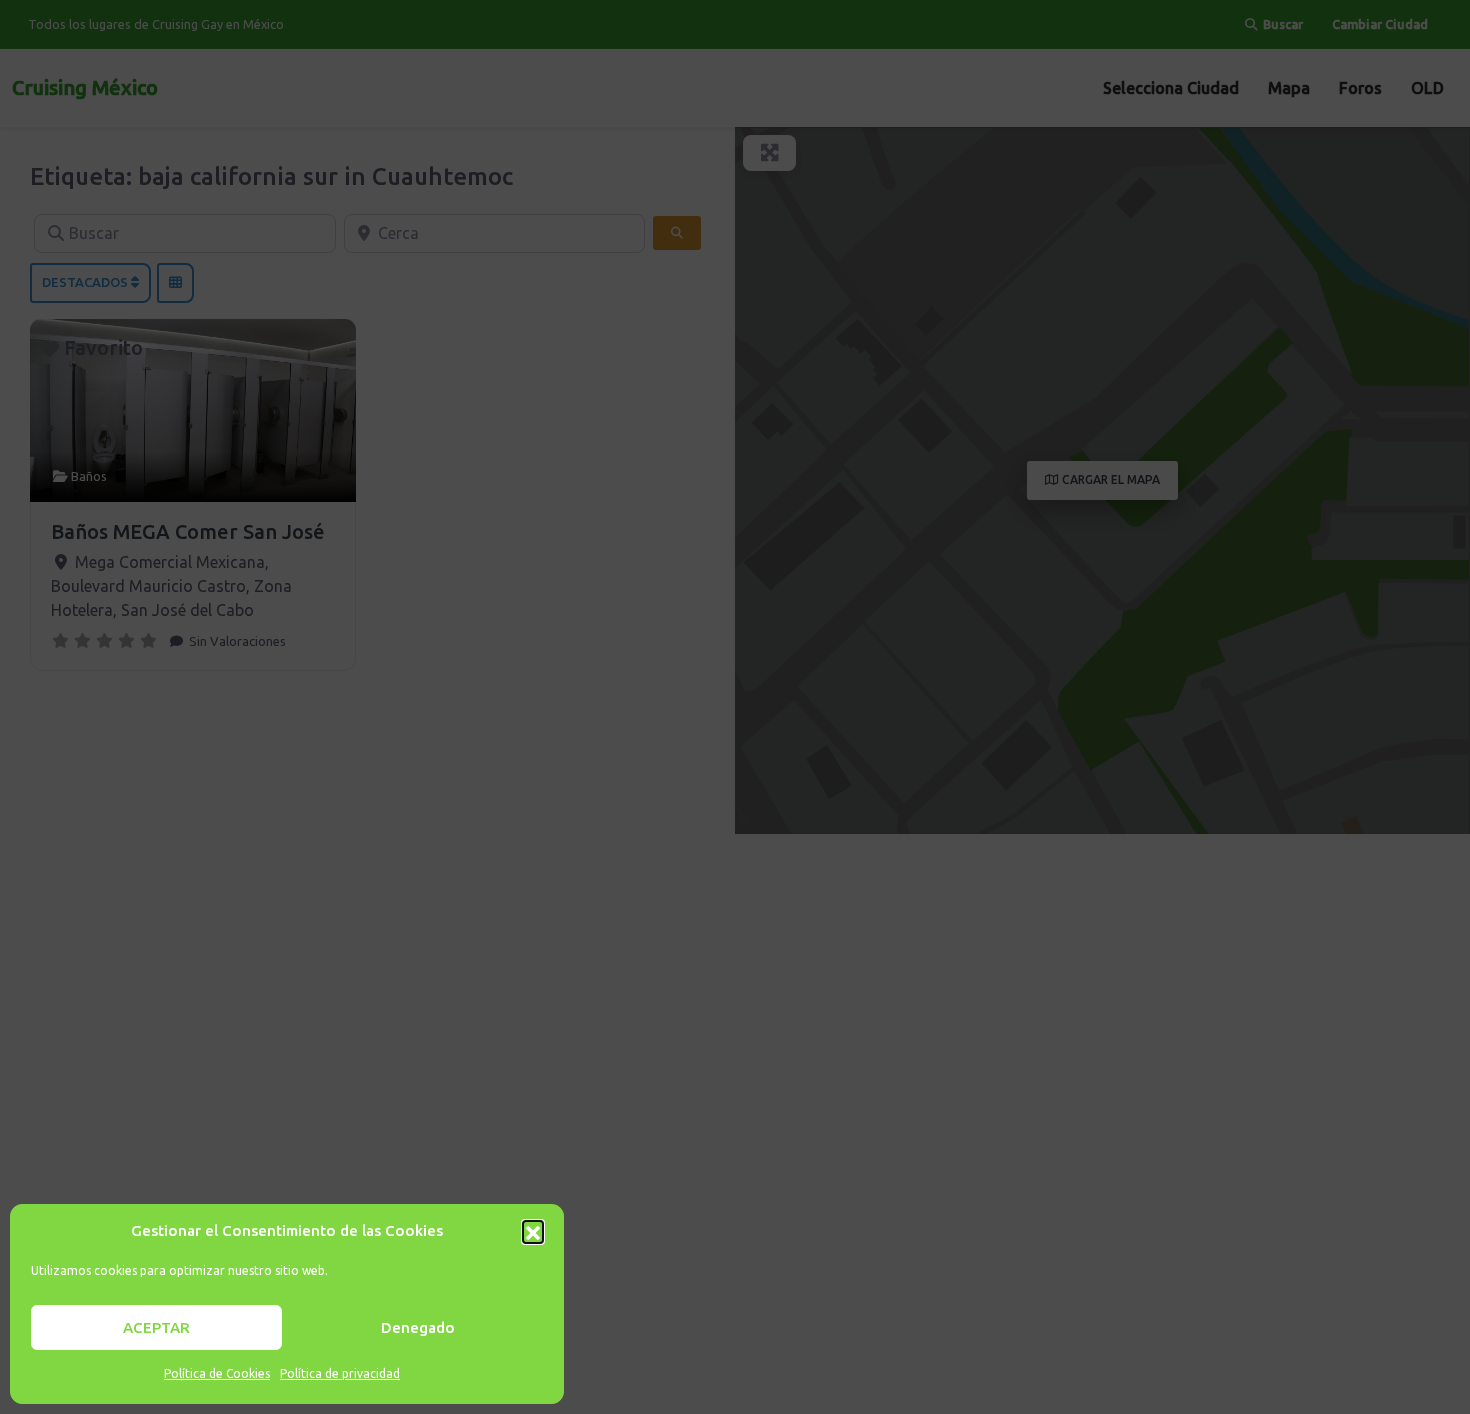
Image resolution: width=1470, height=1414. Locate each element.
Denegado (418, 1327)
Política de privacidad (340, 1373)
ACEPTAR (156, 1327)
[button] (533, 1231)
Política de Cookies (217, 1373)
